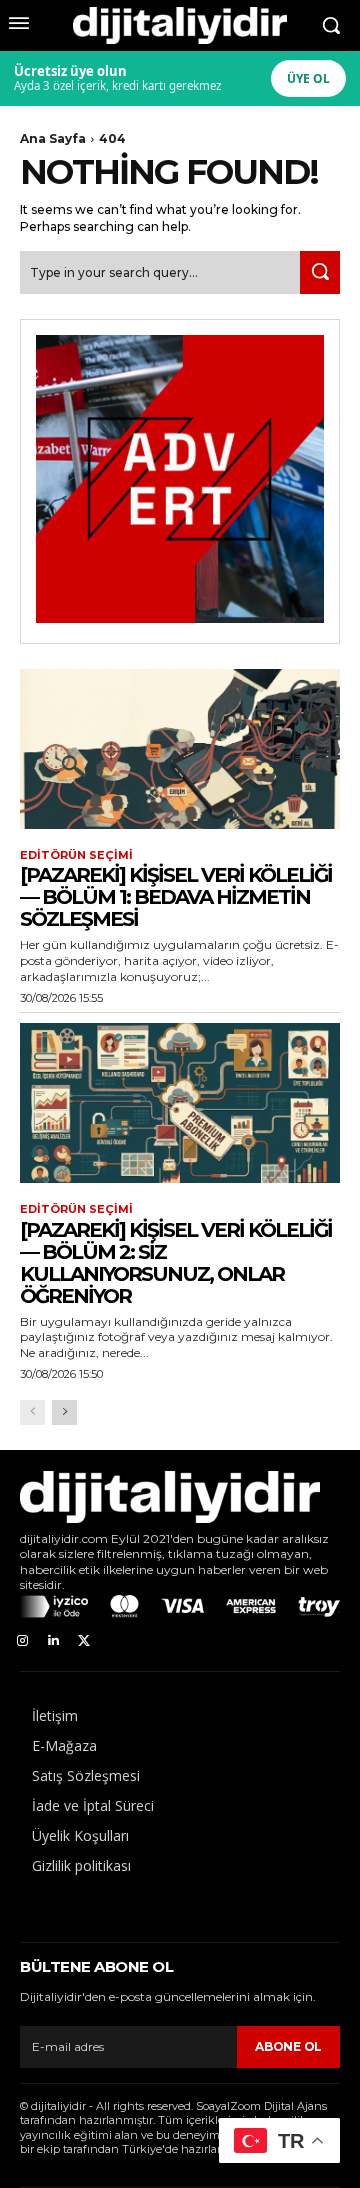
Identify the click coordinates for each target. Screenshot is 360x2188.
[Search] (320, 272)
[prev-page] (32, 1412)
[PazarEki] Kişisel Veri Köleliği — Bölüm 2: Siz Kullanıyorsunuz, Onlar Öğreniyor (176, 1263)
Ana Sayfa (53, 138)
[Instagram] (22, 1641)
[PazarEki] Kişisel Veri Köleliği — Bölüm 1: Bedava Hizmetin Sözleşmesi (176, 897)
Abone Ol (288, 2046)
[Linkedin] (53, 1641)
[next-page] (64, 1412)
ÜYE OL (308, 78)
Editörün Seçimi (76, 855)
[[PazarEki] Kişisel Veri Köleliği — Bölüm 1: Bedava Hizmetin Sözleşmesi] (180, 749)
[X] (84, 1641)
